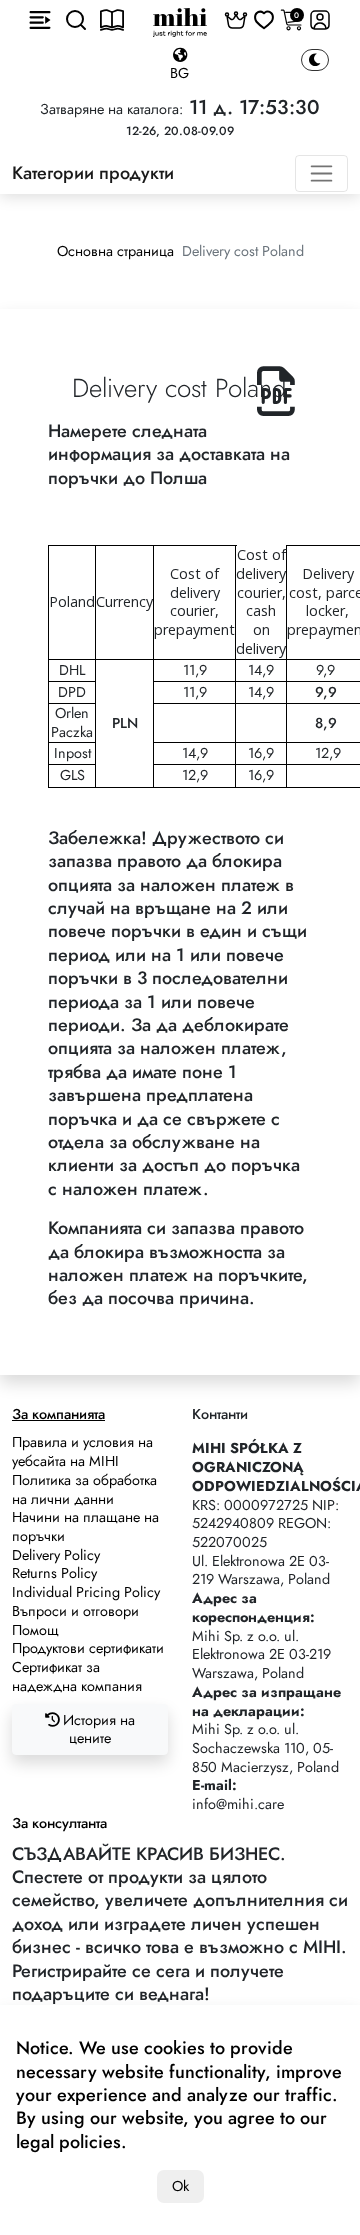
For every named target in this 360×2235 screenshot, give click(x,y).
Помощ (35, 1630)
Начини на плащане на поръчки (85, 1526)
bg (179, 73)
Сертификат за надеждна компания (77, 1676)
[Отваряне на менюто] (40, 20)
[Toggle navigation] (321, 173)
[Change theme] (315, 60)
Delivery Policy (56, 1555)
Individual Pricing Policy (86, 1592)
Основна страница (115, 251)
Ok (180, 2186)
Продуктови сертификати (88, 1648)
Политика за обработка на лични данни (84, 1489)
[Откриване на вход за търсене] (76, 20)
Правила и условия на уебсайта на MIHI (82, 1451)
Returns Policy (54, 1573)
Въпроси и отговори (75, 1611)
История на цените (97, 1729)
